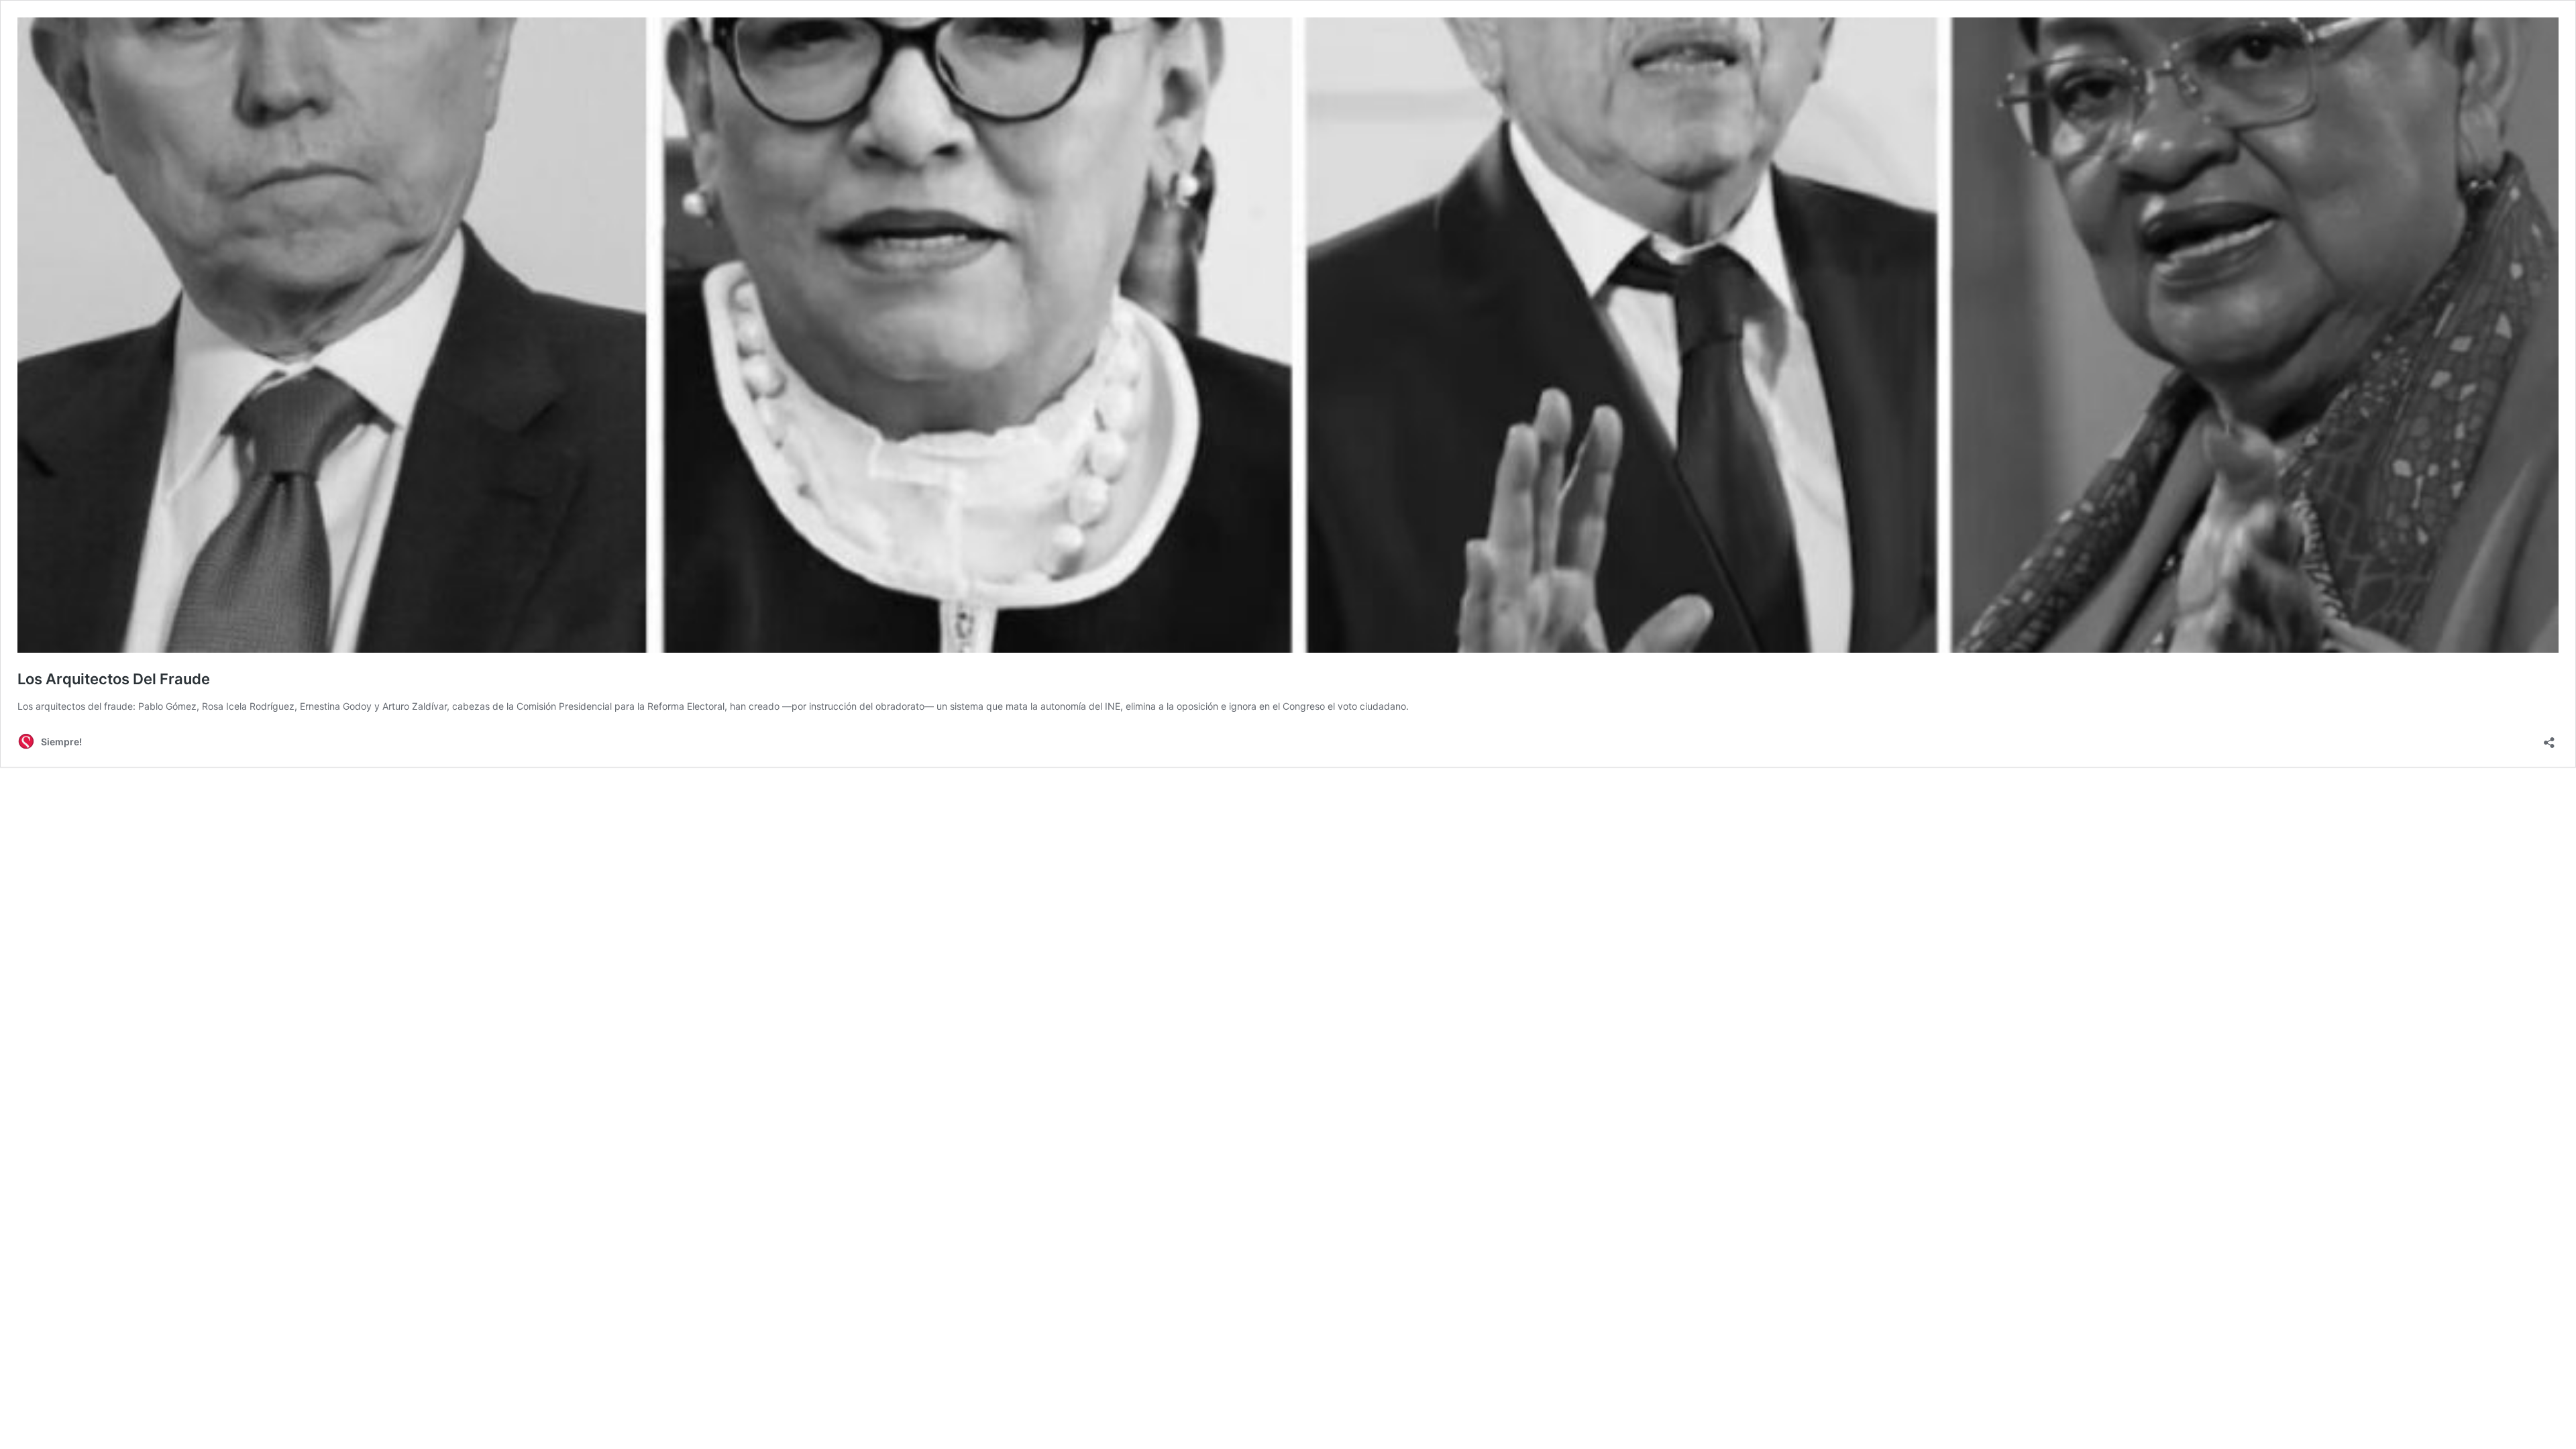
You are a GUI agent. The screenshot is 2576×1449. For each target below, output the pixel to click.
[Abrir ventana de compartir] (2549, 738)
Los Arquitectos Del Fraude (114, 679)
